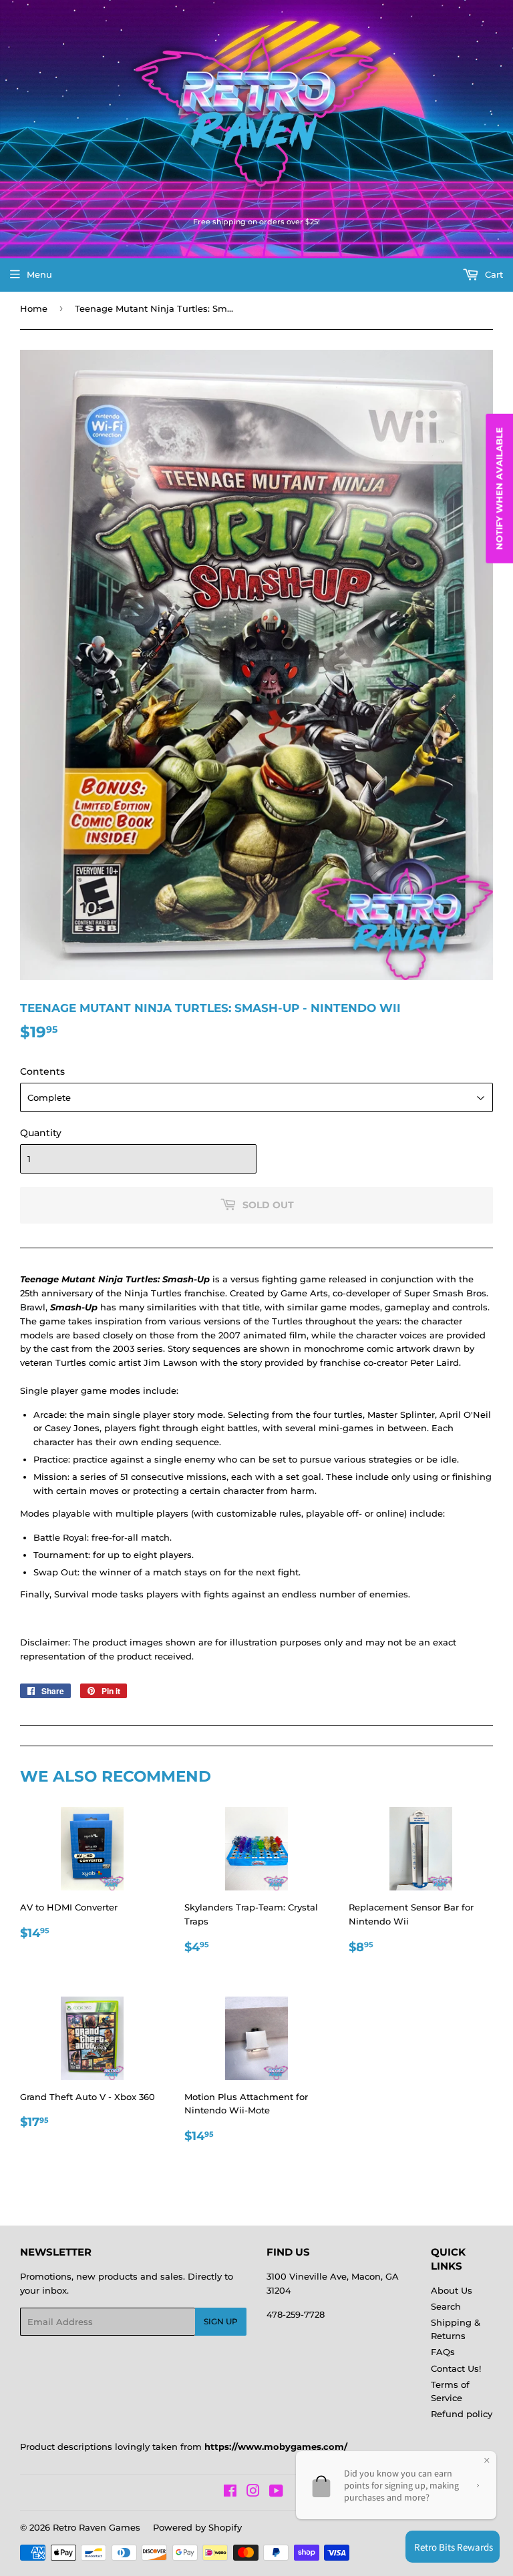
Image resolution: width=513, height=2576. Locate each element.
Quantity (41, 1133)
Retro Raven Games (97, 2527)
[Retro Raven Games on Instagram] (253, 2493)
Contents (42, 1071)
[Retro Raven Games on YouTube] (276, 2493)
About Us (452, 2290)
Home (34, 308)
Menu (39, 274)
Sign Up (221, 2321)
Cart (493, 274)
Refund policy (462, 2414)
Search (446, 2306)
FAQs (443, 2352)
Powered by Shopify (197, 2527)
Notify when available (499, 489)
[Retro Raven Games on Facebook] (230, 2493)
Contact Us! (456, 2368)
